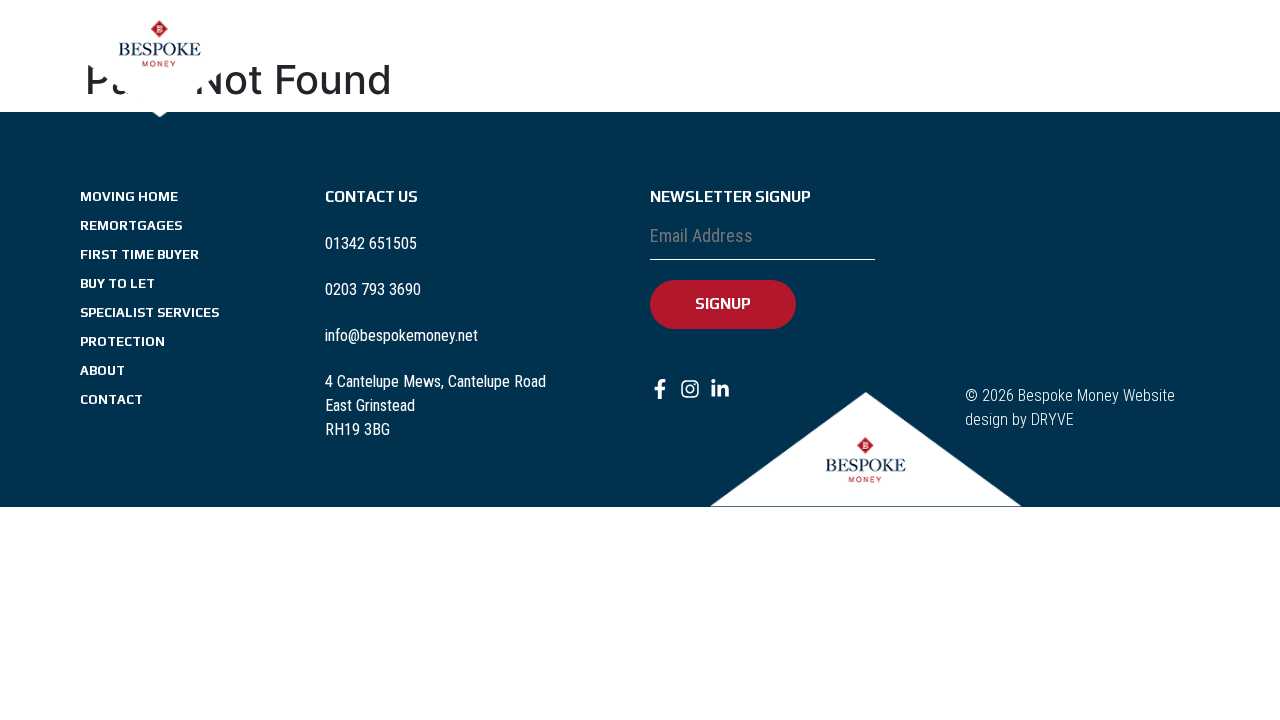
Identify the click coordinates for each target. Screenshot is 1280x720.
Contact (1138, 51)
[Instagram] (50, 48)
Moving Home (376, 51)
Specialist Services (846, 51)
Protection (972, 51)
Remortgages (490, 51)
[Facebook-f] (20, 48)
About (1070, 51)
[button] (982, 51)
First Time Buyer (614, 51)
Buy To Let (725, 51)
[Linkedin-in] (80, 48)
